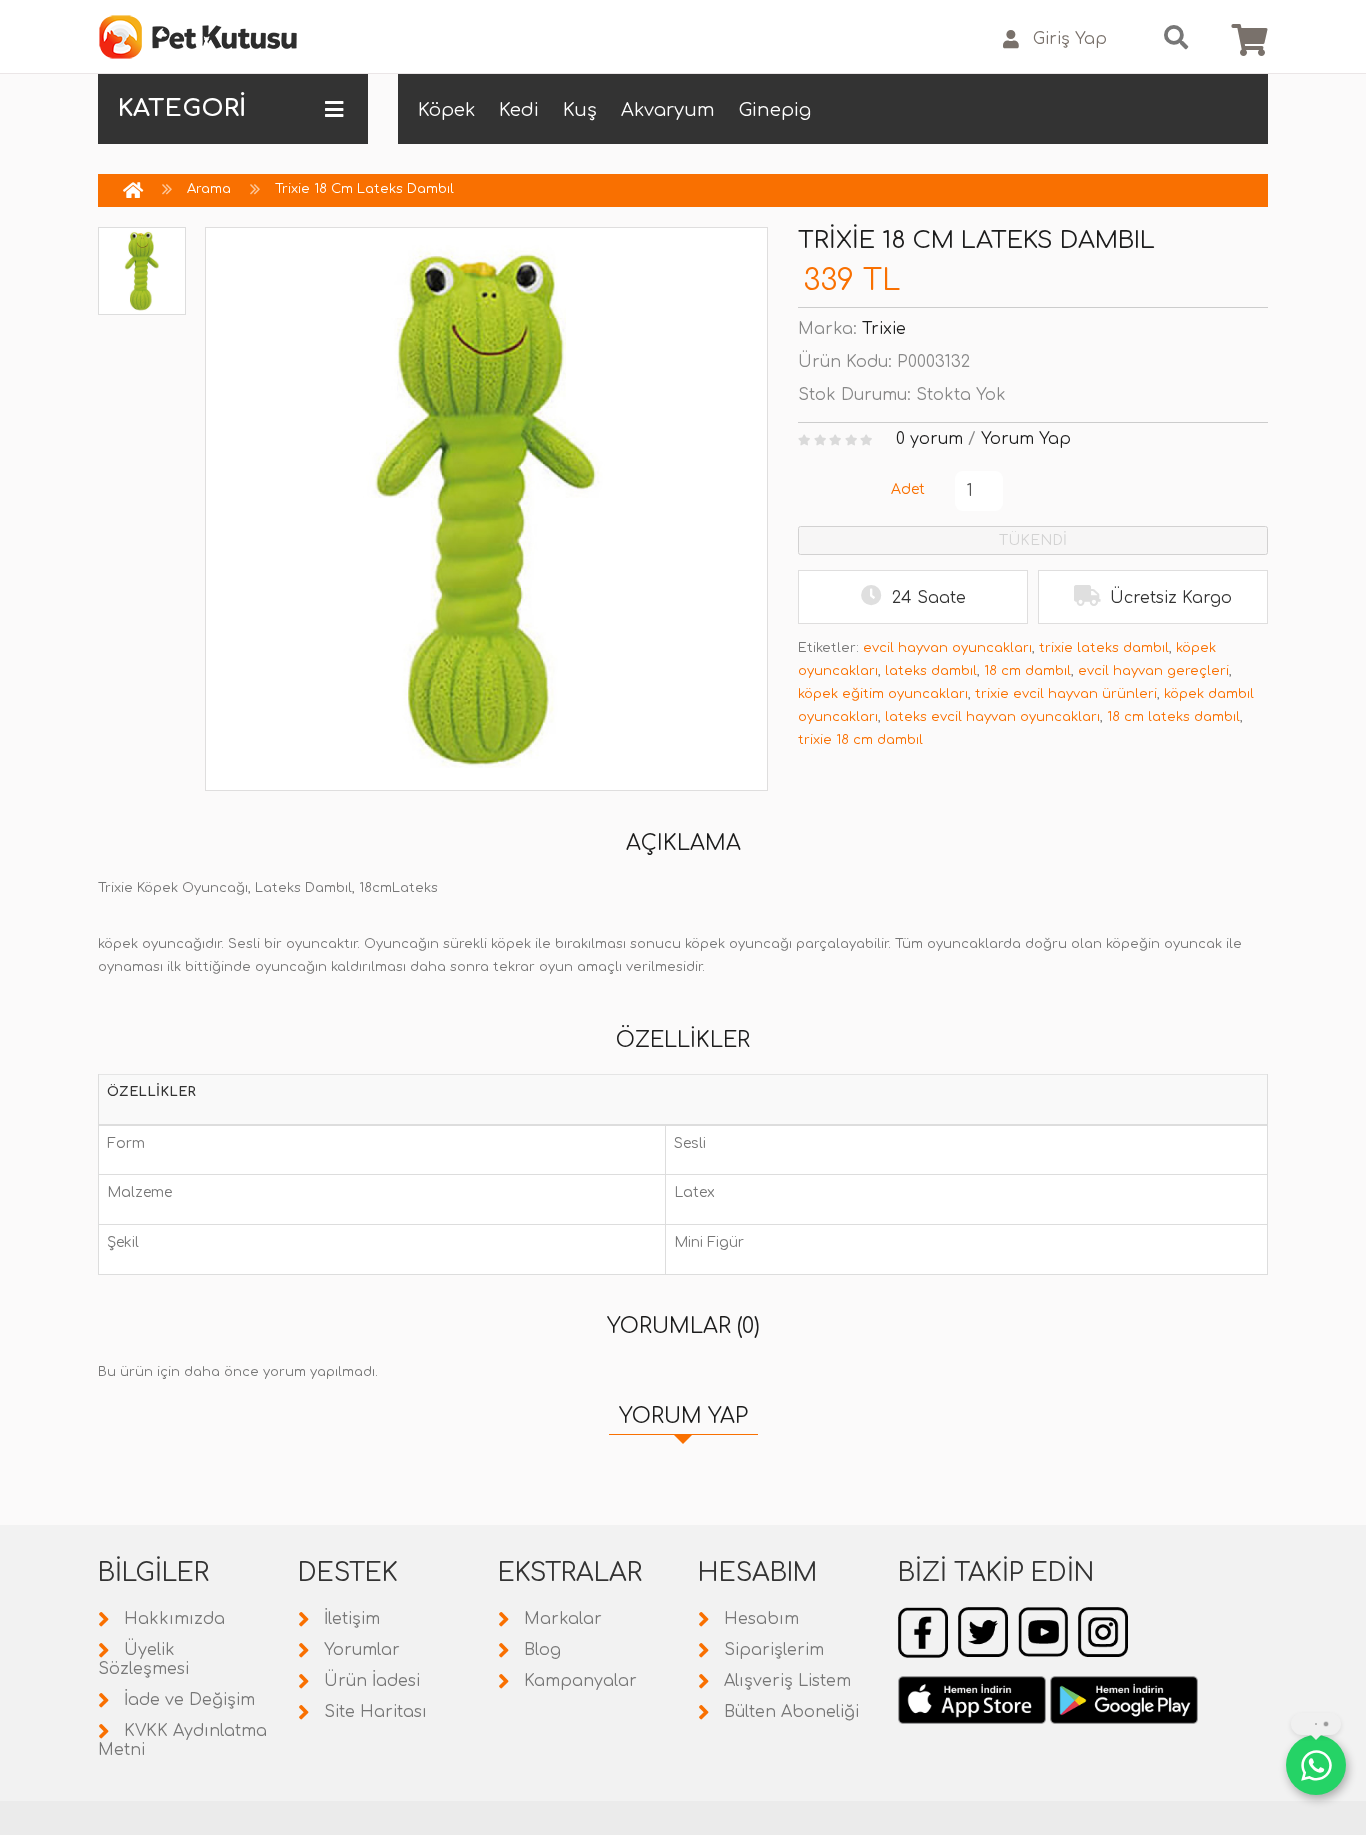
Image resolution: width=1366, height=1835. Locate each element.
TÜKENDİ (1033, 540)
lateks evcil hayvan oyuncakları (992, 717)
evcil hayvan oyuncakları (947, 648)
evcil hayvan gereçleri (1153, 671)
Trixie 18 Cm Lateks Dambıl (364, 189)
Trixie (884, 329)
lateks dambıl (931, 671)
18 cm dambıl (1027, 671)
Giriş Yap (1070, 39)
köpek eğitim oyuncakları (883, 694)
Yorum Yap (1026, 439)
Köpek (446, 110)
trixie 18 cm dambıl (860, 740)
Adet (908, 489)
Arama (209, 189)
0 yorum (929, 439)
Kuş (580, 110)
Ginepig (775, 110)
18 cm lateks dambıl (1173, 717)
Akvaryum (668, 110)
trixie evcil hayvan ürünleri (1066, 694)
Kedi (519, 110)
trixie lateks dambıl (1104, 648)
